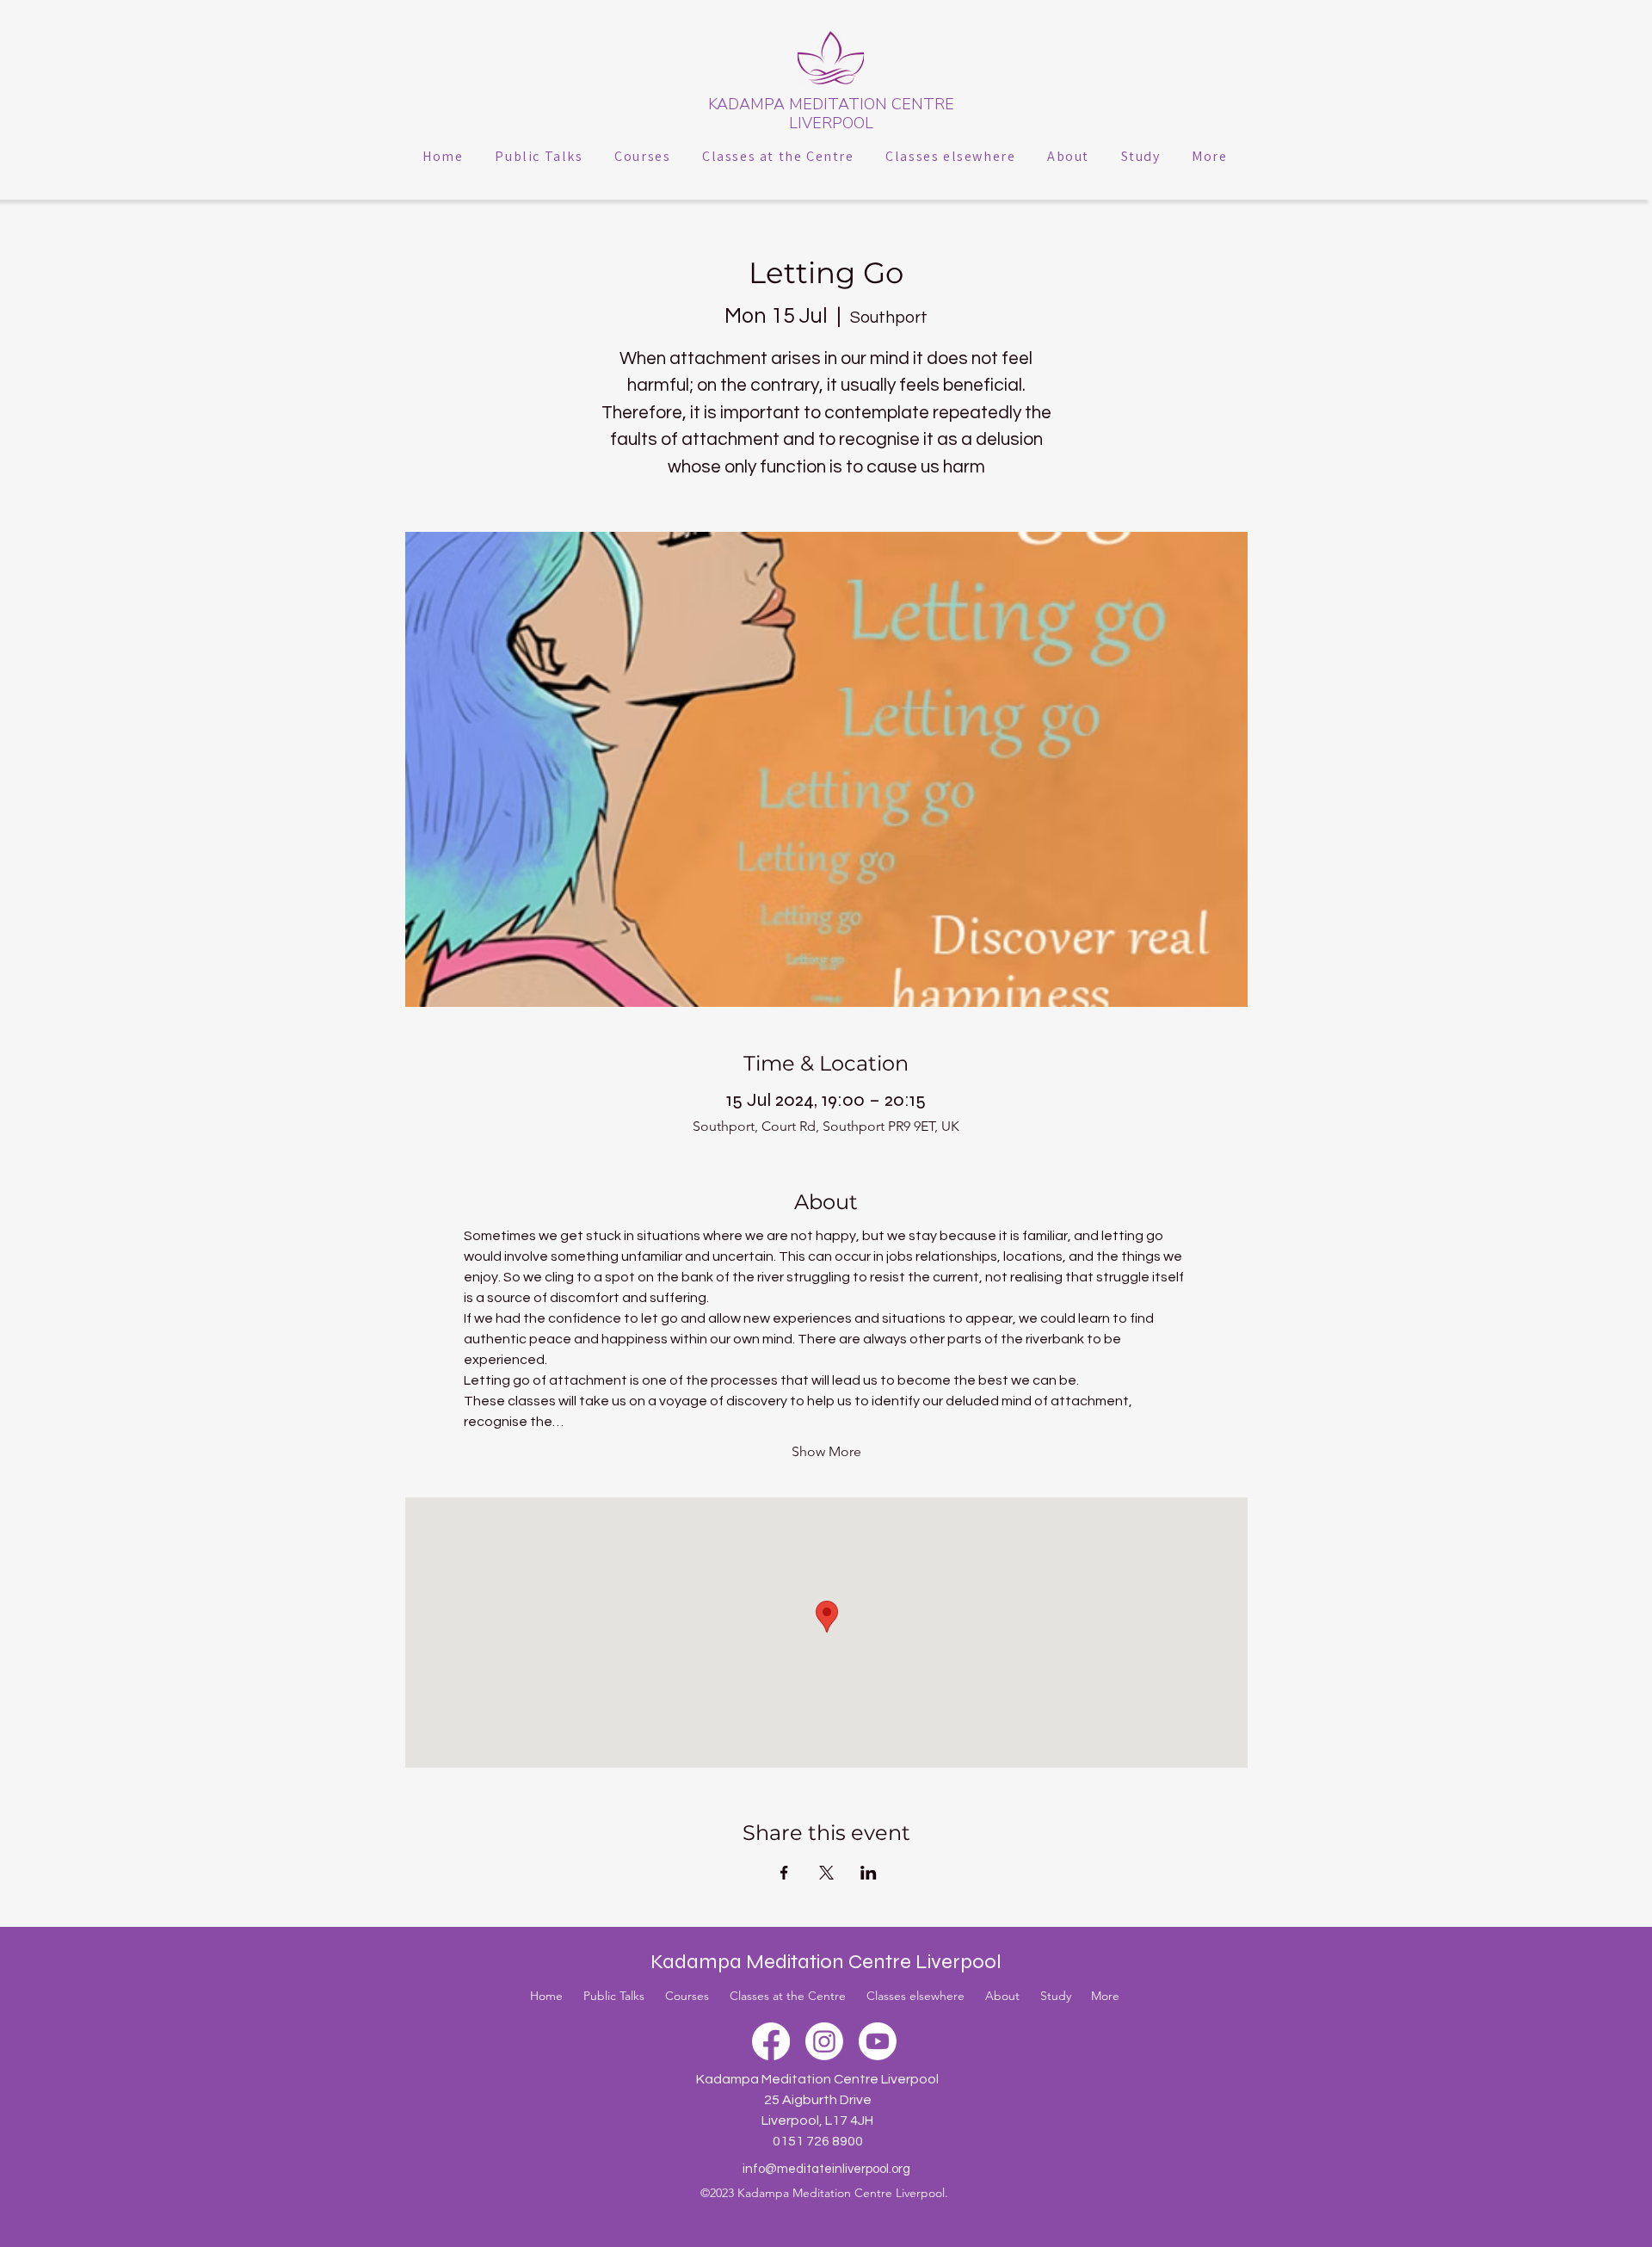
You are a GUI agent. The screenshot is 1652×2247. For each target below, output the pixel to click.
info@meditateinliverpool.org (826, 2169)
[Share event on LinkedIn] (869, 1873)
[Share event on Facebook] (784, 1873)
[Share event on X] (826, 1873)
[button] (539, 156)
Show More (826, 1451)
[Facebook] (771, 2041)
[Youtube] (878, 2041)
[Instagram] (824, 2041)
